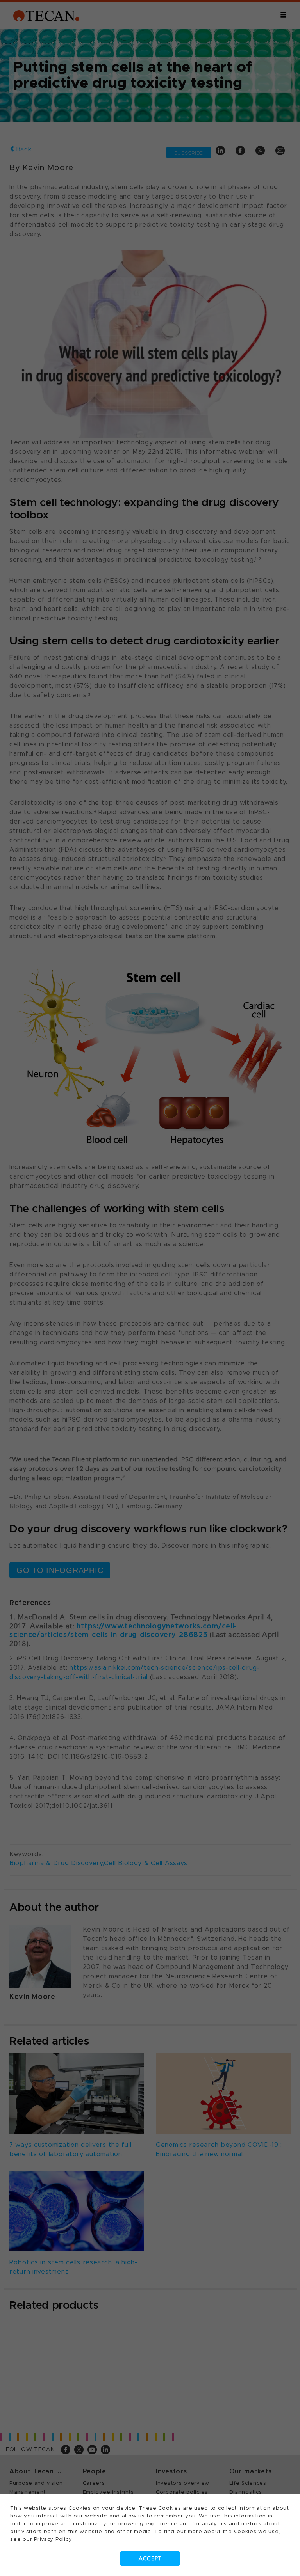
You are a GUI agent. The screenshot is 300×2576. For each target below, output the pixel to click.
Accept (150, 2559)
